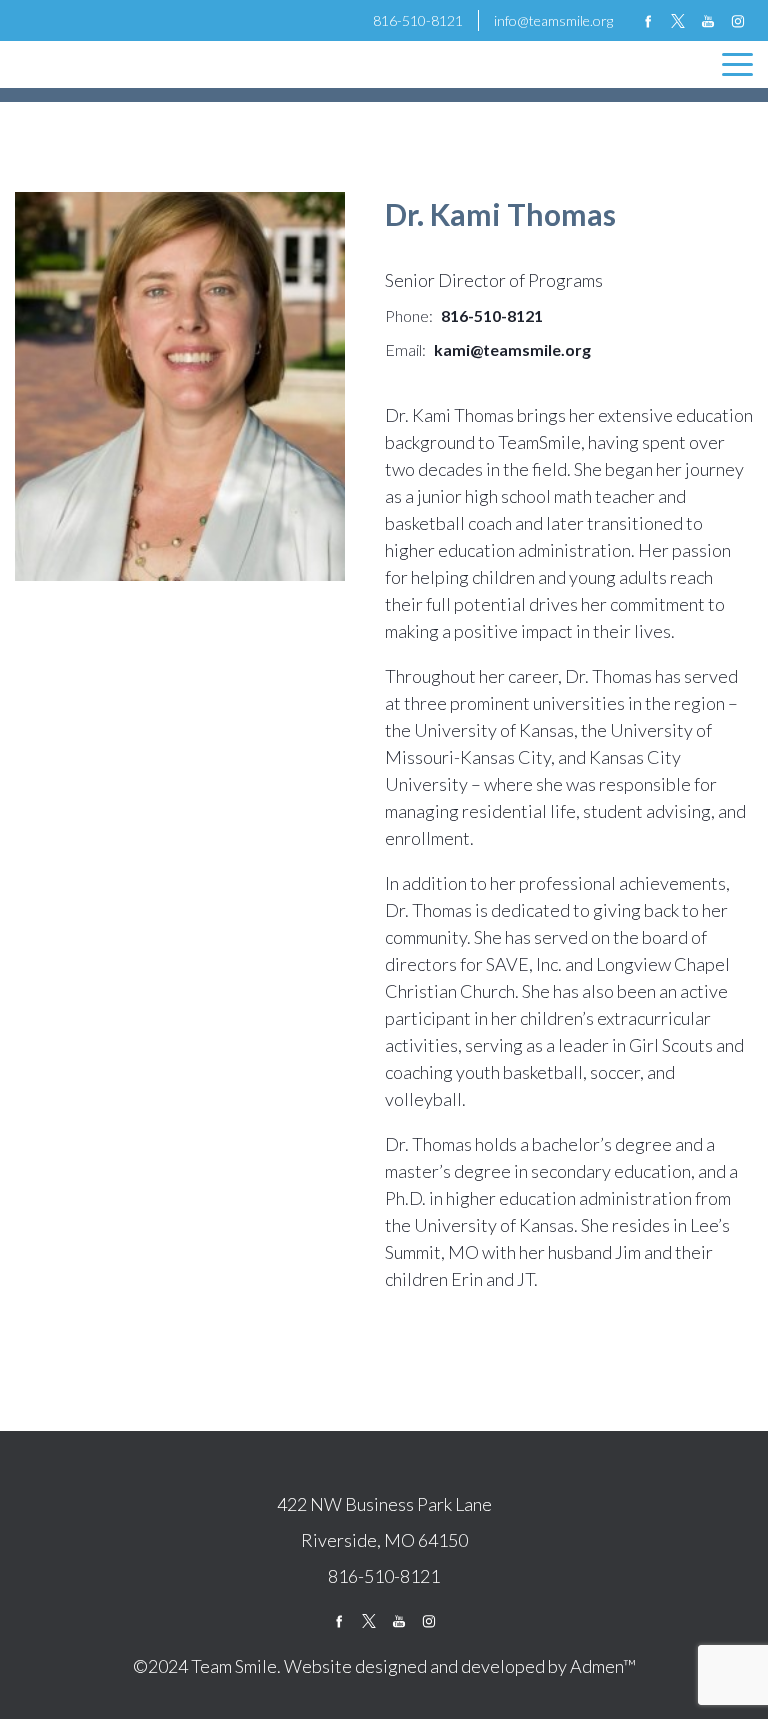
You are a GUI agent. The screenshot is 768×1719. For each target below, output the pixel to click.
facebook (648, 21)
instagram (738, 21)
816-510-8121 (418, 20)
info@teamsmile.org (553, 20)
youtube (708, 21)
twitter (678, 21)
